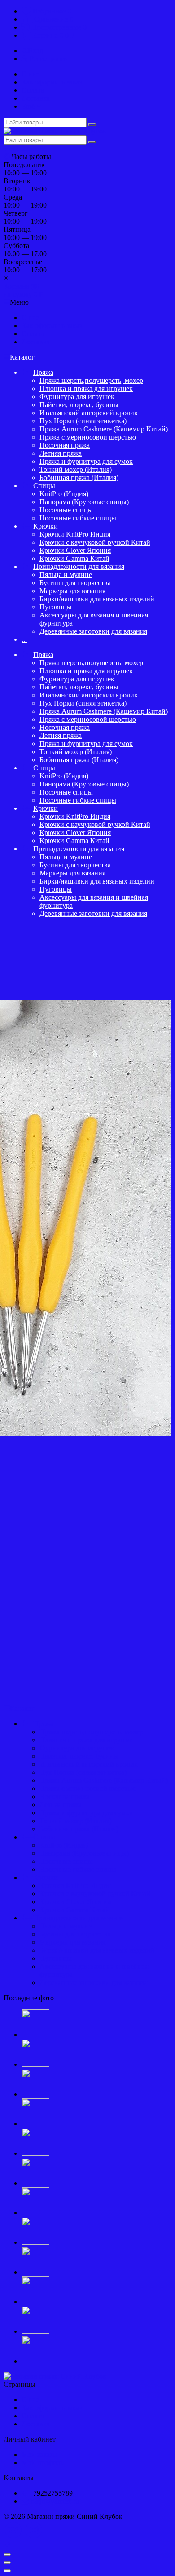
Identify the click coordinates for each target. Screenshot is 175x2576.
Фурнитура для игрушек (77, 397)
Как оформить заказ (52, 82)
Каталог (22, 1708)
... (24, 639)
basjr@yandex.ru (55, 2501)
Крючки (46, 526)
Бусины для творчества (75, 583)
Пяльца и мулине (66, 575)
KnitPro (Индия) (64, 494)
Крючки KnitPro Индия (75, 534)
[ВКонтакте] (13, 2530)
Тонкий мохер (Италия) (76, 469)
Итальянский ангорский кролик (89, 413)
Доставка (36, 98)
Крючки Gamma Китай (74, 558)
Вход (35, 51)
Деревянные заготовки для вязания (93, 631)
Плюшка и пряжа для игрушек (86, 389)
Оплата (33, 90)
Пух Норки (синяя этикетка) (83, 421)
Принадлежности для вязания (79, 566)
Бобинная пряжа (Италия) (79, 477)
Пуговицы (56, 607)
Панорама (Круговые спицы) (84, 502)
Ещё (29, 106)
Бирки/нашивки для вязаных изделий (97, 599)
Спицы (44, 486)
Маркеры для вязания (72, 591)
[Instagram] (34, 2530)
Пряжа (43, 372)
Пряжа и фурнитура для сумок (86, 461)
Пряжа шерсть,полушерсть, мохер (91, 380)
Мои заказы (39, 2454)
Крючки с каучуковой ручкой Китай (95, 542)
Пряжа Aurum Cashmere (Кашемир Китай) (104, 429)
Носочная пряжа (65, 445)
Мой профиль (43, 2463)
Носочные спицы (66, 510)
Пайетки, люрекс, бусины (79, 405)
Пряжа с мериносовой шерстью (88, 437)
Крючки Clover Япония (75, 550)
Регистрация (49, 59)
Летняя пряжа (61, 453)
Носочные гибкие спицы (78, 518)
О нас (30, 74)
